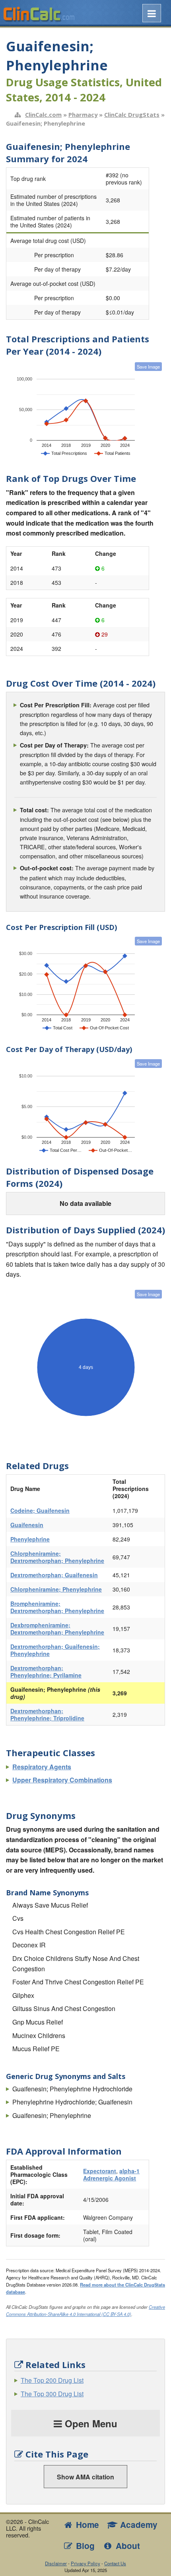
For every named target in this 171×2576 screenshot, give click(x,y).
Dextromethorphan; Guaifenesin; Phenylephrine (55, 1650)
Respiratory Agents (42, 1767)
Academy (138, 2525)
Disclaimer (56, 2563)
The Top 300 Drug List (52, 2394)
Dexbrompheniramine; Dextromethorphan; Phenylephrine (57, 1629)
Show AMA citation (85, 2477)
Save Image (148, 367)
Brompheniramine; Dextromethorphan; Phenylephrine (57, 1607)
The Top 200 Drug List (52, 2380)
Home (86, 2525)
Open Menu (90, 2423)
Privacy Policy (85, 2563)
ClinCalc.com (43, 115)
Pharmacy (83, 115)
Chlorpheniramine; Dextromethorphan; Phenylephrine (57, 1557)
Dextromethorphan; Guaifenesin (54, 1575)
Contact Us (115, 2563)
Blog (84, 2546)
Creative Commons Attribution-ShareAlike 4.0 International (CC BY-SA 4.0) (85, 2310)
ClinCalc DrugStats (132, 115)
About (127, 2546)
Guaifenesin (27, 1525)
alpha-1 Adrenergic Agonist (111, 2174)
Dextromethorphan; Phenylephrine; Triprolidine (47, 1714)
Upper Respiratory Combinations (62, 1780)
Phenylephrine (30, 1539)
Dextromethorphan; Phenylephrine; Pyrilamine (46, 1671)
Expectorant (100, 2171)
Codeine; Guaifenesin (40, 1510)
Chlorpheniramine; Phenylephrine (56, 1589)
